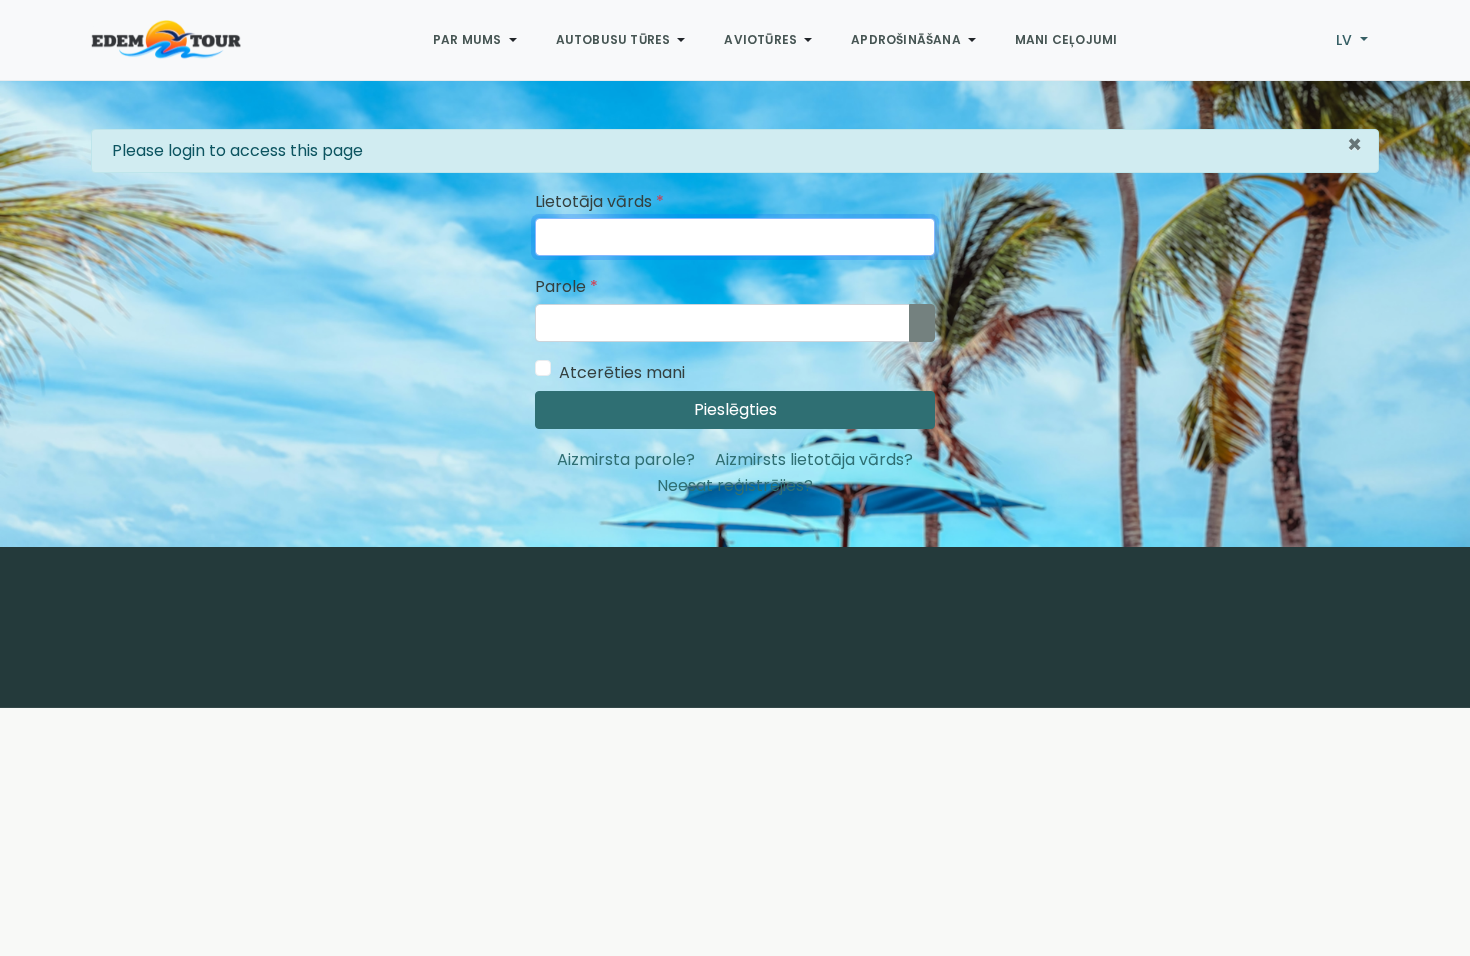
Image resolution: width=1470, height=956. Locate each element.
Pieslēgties (735, 409)
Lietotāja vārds (599, 201)
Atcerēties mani (622, 372)
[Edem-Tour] (166, 40)
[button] (478, 40)
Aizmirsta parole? (626, 459)
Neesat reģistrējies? (735, 485)
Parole (566, 286)
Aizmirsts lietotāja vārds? (814, 459)
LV (1346, 40)
